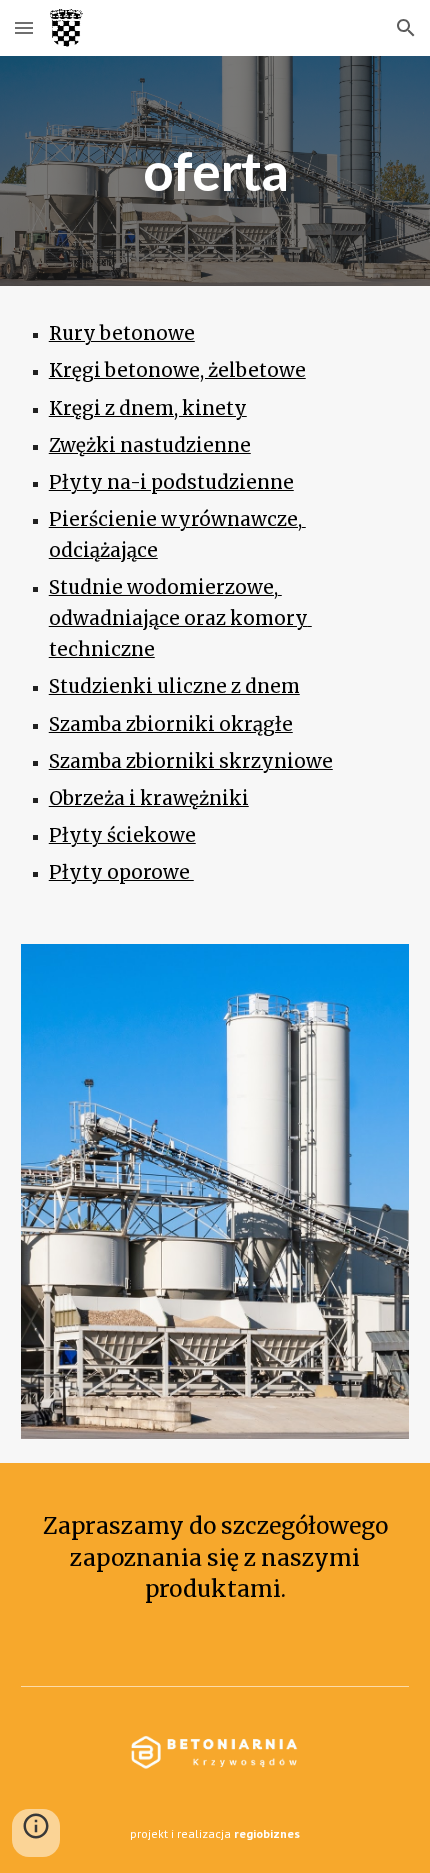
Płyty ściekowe (122, 835)
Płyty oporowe (121, 872)
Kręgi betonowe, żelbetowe (177, 370)
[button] (24, 27)
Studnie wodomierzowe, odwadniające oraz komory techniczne (180, 618)
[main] (215, 171)
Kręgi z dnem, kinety (148, 408)
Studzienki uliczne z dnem (174, 686)
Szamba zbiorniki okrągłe (171, 724)
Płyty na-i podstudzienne (171, 482)
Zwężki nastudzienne (150, 445)
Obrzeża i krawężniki (149, 798)
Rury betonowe (122, 333)
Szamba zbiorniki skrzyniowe (191, 761)
